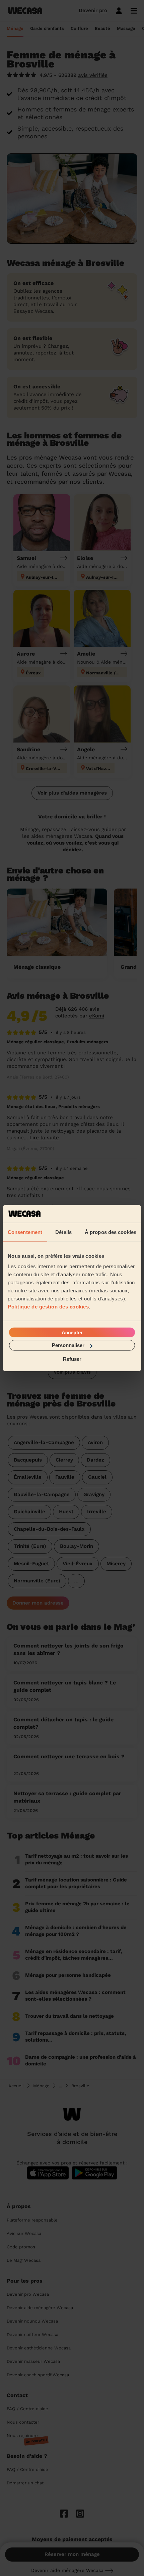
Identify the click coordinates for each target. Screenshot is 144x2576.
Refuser (72, 1359)
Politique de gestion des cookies (48, 1307)
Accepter (72, 1332)
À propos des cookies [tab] (111, 1232)
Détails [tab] (63, 1232)
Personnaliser (68, 1345)
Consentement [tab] (25, 1232)
